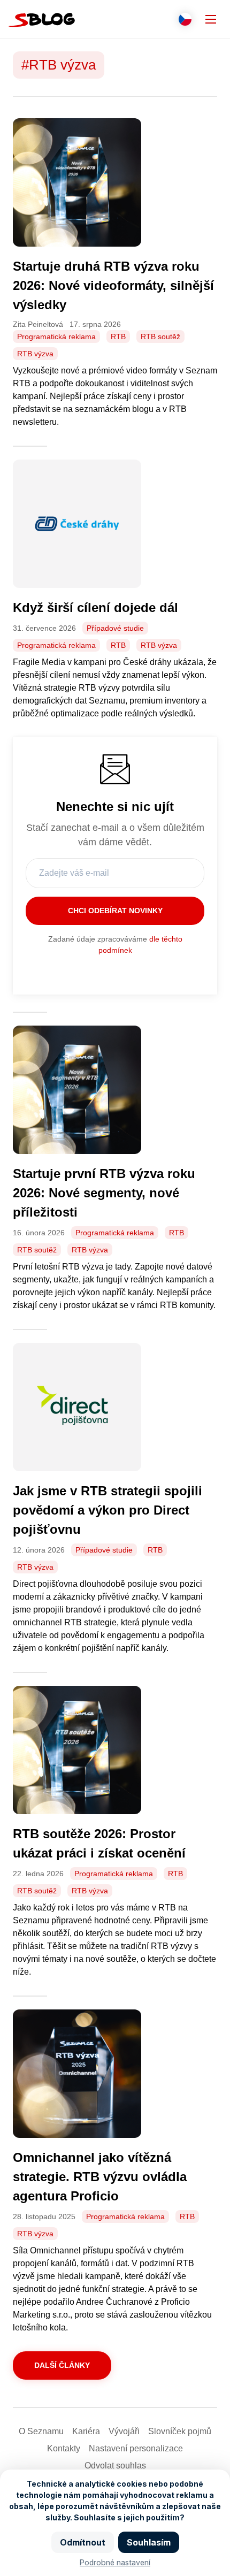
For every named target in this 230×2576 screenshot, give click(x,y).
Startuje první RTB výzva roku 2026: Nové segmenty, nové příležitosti (104, 1193)
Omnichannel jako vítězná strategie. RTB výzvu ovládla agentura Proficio (100, 2177)
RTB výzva (35, 354)
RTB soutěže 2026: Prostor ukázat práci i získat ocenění (101, 1843)
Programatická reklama (56, 337)
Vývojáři (124, 2431)
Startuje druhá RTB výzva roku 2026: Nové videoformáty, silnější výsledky (113, 285)
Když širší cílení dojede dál (97, 607)
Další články (62, 2365)
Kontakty (64, 2448)
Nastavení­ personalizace (136, 2448)
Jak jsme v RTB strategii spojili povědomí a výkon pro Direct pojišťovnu (108, 1510)
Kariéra (86, 2431)
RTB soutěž (160, 337)
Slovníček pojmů (180, 2431)
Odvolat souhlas (115, 2466)
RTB (118, 337)
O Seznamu (41, 2431)
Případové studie (115, 628)
